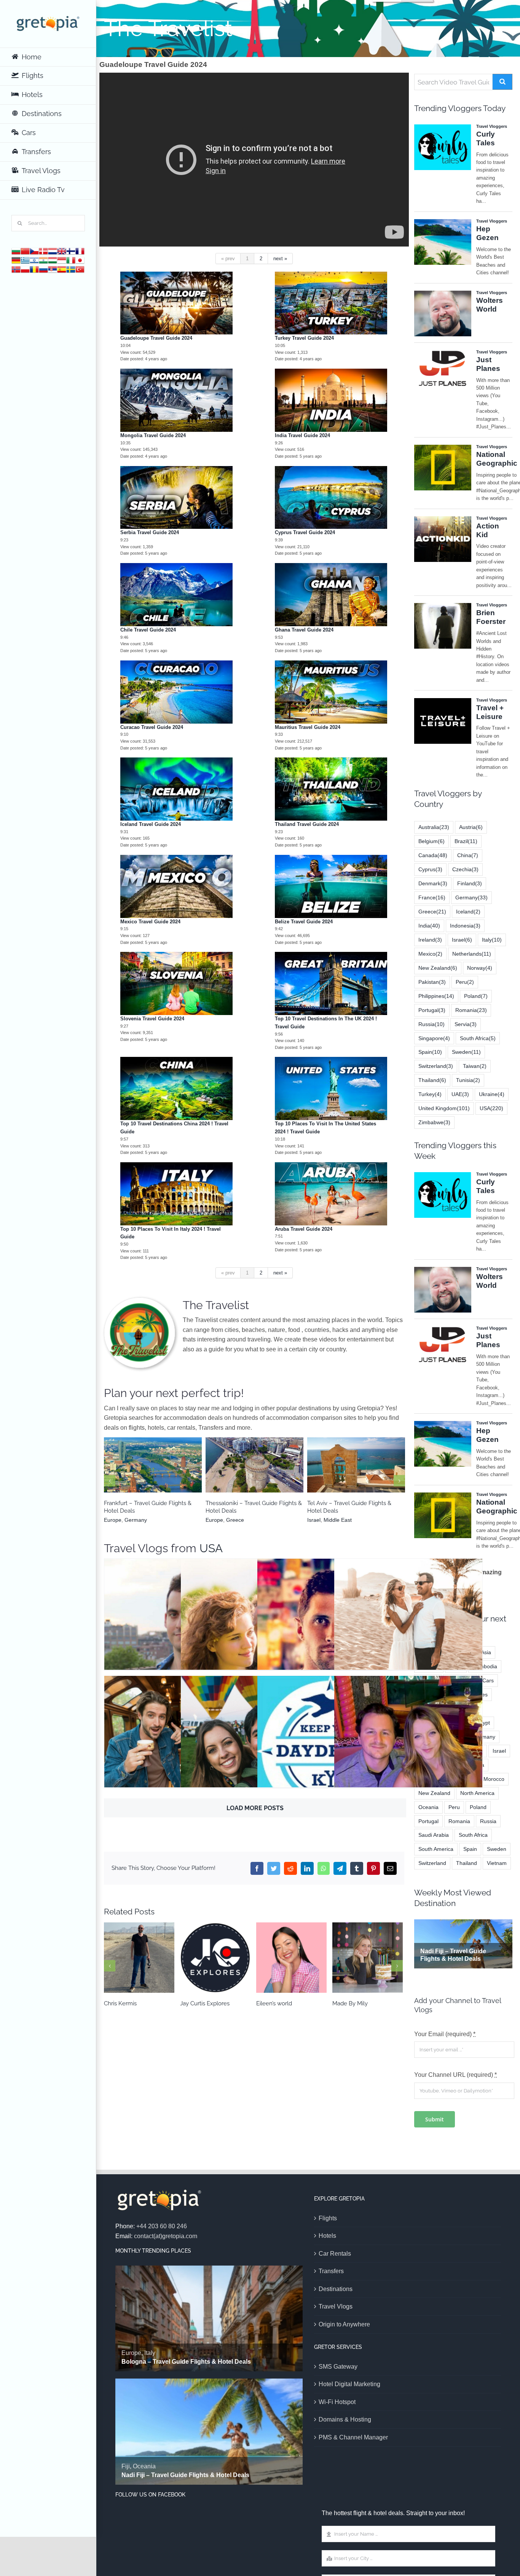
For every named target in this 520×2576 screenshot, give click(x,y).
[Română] (34, 269)
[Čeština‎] (34, 251)
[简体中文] (25, 251)
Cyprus (430, 869)
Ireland (430, 940)
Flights (328, 2218)
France (432, 897)
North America (477, 1793)
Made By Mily (291, 1958)
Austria (471, 827)
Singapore (434, 1038)
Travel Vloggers (178, 1649)
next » (280, 259)
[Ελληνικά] (25, 260)
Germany (471, 897)
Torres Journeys (408, 1622)
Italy (492, 940)
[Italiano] (71, 260)
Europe (151, 1475)
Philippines (436, 996)
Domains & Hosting (345, 2419)
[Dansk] (43, 251)
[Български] (16, 251)
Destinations (336, 2289)
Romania (471, 1010)
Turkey (430, 1094)
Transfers (331, 2271)
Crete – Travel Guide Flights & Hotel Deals (153, 1461)
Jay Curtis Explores (139, 1958)
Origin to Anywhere (344, 2324)
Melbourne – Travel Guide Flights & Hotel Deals (254, 1461)
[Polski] (25, 269)
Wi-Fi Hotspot (337, 2402)
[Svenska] (71, 269)
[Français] (80, 251)
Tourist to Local (255, 1740)
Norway (480, 968)
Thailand (432, 1080)
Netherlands (472, 954)
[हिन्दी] (43, 260)
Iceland (468, 912)
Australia (243, 1475)
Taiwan (475, 1066)
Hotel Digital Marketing (349, 2384)
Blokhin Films (255, 1622)
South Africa (478, 1038)
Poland (476, 996)
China (468, 855)
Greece (171, 1475)
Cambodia (485, 1666)
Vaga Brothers (178, 1740)
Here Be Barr (178, 1622)
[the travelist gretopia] (140, 1301)
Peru (465, 982)
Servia (466, 1024)
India (429, 926)
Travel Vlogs (336, 2306)
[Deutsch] (16, 260)
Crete (132, 1475)
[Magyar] (53, 260)
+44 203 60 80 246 (162, 2226)
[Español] (62, 269)
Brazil (466, 841)
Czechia (465, 869)
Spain (430, 1052)
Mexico (430, 954)
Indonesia (465, 926)
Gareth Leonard (331, 1622)
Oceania (266, 1475)
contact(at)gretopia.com (166, 2236)
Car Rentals (335, 2254)
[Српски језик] (53, 269)
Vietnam (497, 1863)
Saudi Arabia (434, 1835)
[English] (62, 251)
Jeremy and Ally (408, 1740)
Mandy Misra (368, 1958)
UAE (460, 1094)
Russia (431, 1024)
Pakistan (432, 982)
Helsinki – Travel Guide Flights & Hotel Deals (356, 1461)
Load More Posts (255, 1808)
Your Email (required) (445, 2034)
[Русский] (43, 269)
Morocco (494, 1779)
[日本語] (80, 260)
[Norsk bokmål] (16, 269)
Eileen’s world (215, 1958)
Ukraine (492, 1094)
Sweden (466, 1052)
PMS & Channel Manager (353, 2437)
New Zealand (438, 968)
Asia (486, 1652)
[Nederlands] (53, 251)
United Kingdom (444, 1108)
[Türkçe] (80, 269)
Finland (366, 1475)
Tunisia (468, 1080)
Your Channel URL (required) (455, 2075)
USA (211, 1548)
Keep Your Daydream (331, 1740)
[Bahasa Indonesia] (62, 260)
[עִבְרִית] (34, 260)
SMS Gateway (338, 2367)
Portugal (432, 1010)
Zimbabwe (434, 1122)
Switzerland (436, 1066)
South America (436, 1849)
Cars (488, 1680)
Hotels (327, 2236)
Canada (433, 855)
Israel (462, 940)
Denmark (433, 883)
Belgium (431, 841)
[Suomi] (71, 251)
